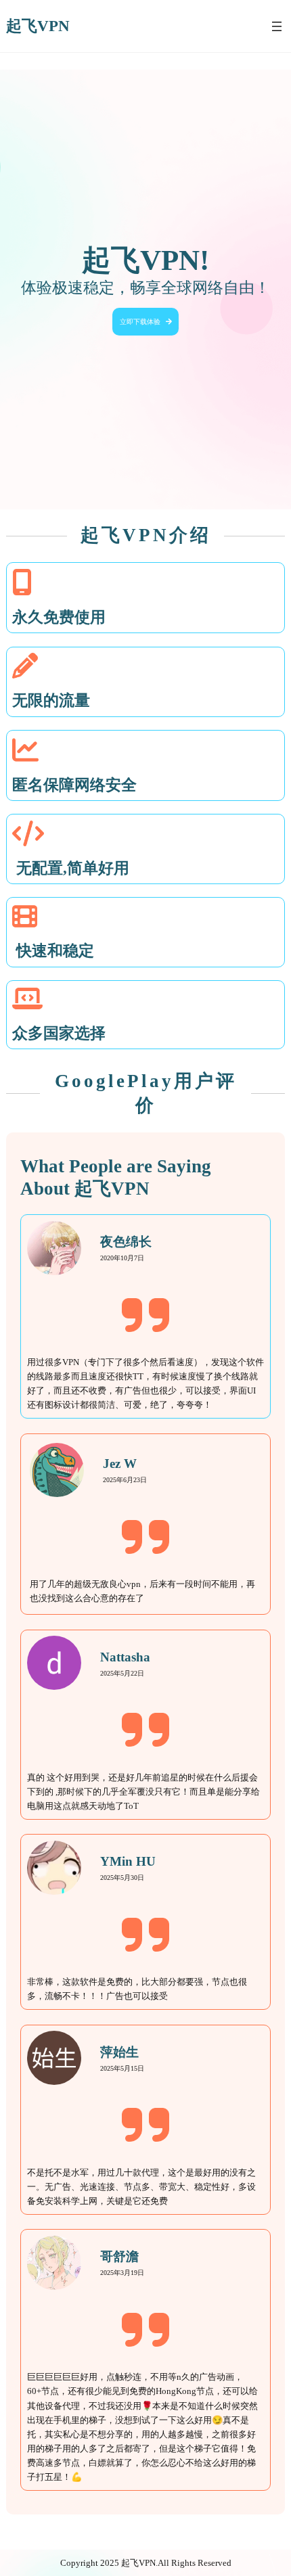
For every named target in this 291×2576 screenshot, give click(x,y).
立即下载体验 (140, 322)
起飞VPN (38, 26)
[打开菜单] (277, 26)
